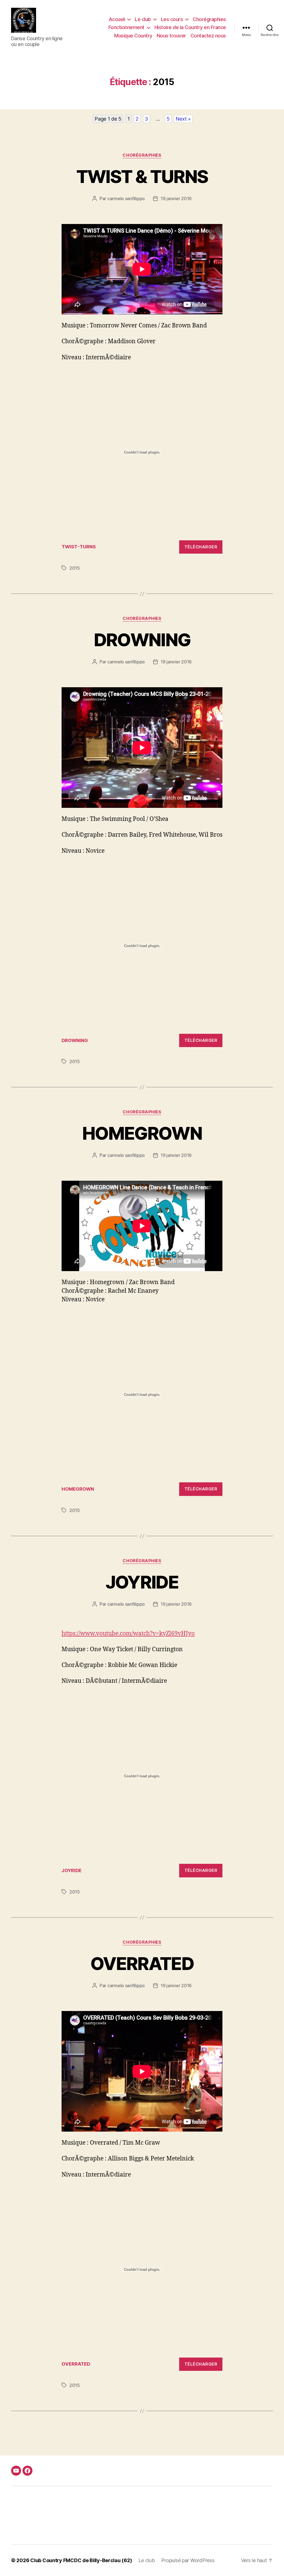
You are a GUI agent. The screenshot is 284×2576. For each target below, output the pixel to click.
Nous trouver (171, 36)
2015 (75, 568)
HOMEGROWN (142, 1133)
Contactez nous (208, 36)
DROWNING (142, 640)
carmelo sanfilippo (126, 198)
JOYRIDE (142, 1582)
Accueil (117, 19)
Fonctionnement (126, 27)
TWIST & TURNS (142, 176)
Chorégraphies (209, 19)
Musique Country (133, 36)
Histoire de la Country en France (190, 27)
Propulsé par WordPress (188, 2560)
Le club (143, 19)
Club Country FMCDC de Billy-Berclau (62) (81, 2560)
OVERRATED (142, 1963)
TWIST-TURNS (79, 547)
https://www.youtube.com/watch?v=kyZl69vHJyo (128, 1634)
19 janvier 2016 (176, 198)
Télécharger (201, 547)
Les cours (172, 19)
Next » (183, 119)
